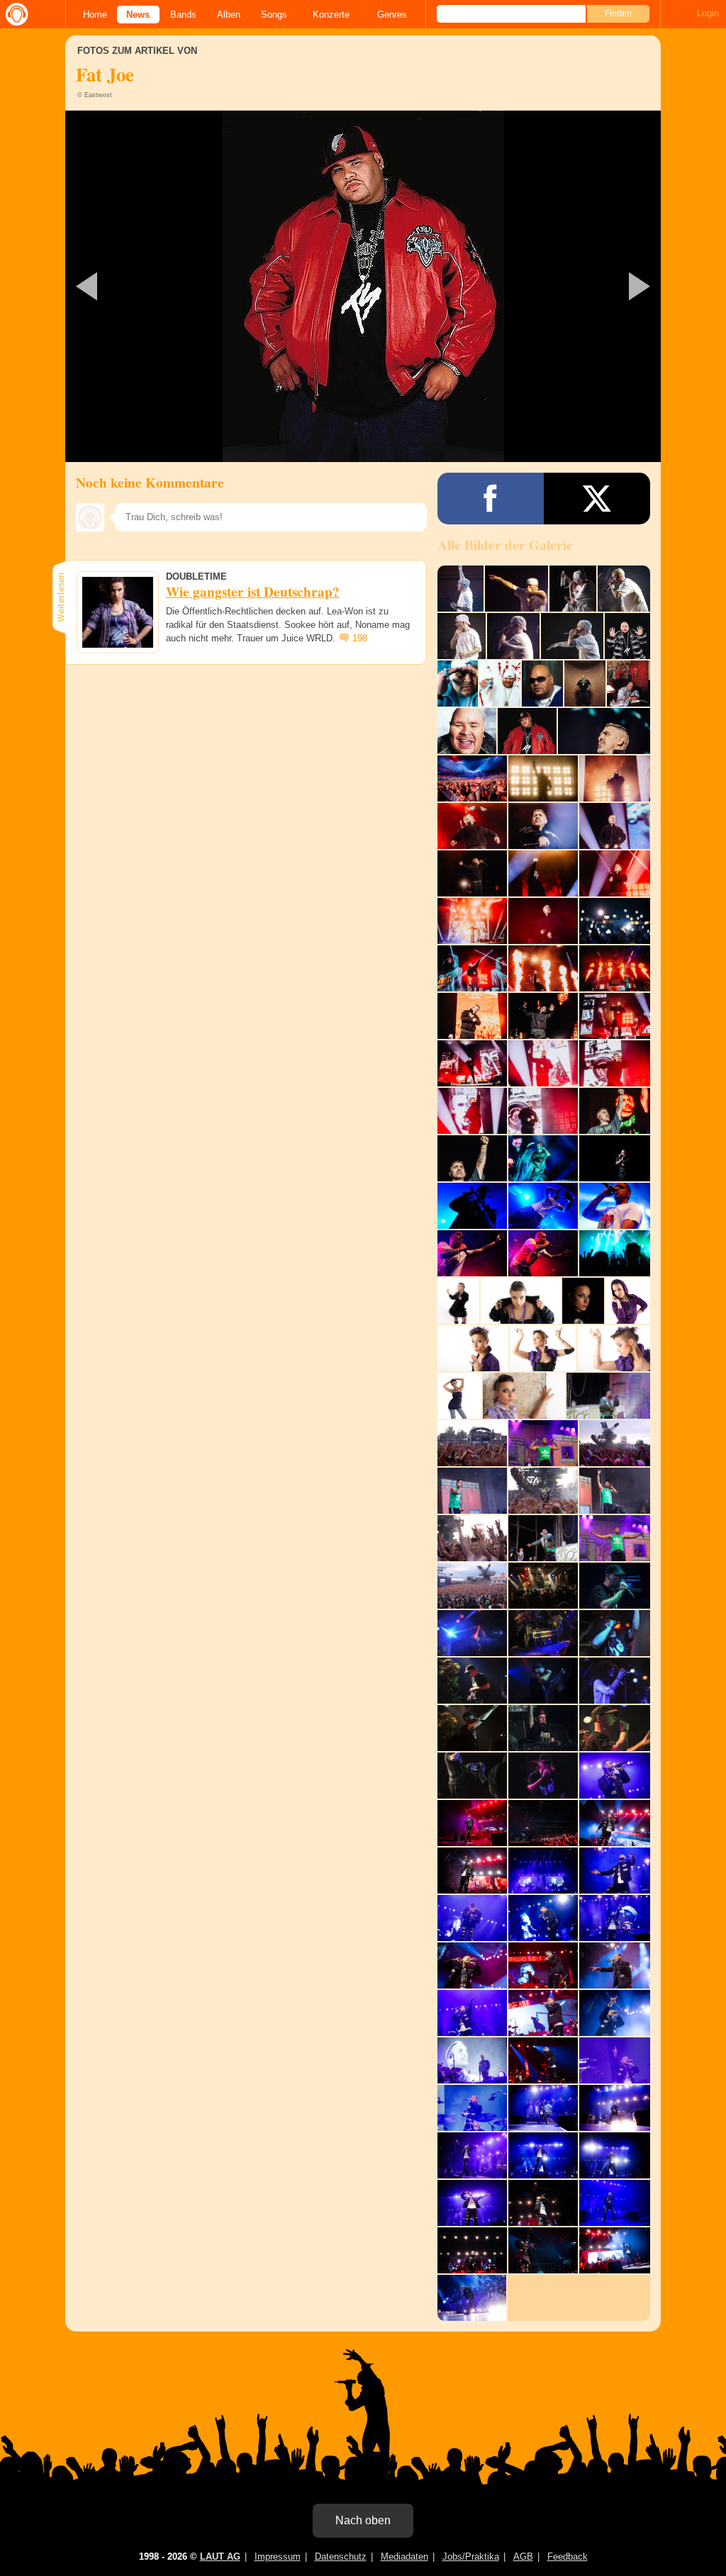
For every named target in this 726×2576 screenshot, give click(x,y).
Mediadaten (404, 2557)
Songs (274, 15)
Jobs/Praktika (471, 2557)
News (138, 15)
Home (95, 15)
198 (360, 638)
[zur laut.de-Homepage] (14, 14)
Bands (183, 15)
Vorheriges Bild (163, 286)
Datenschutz (341, 2557)
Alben (229, 15)
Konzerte (331, 15)
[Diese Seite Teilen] (491, 499)
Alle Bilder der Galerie (505, 545)
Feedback (568, 2557)
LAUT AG (220, 2557)
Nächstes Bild (363, 286)
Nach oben (363, 2520)
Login (708, 13)
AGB (523, 2557)
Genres (392, 15)
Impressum (278, 2557)
